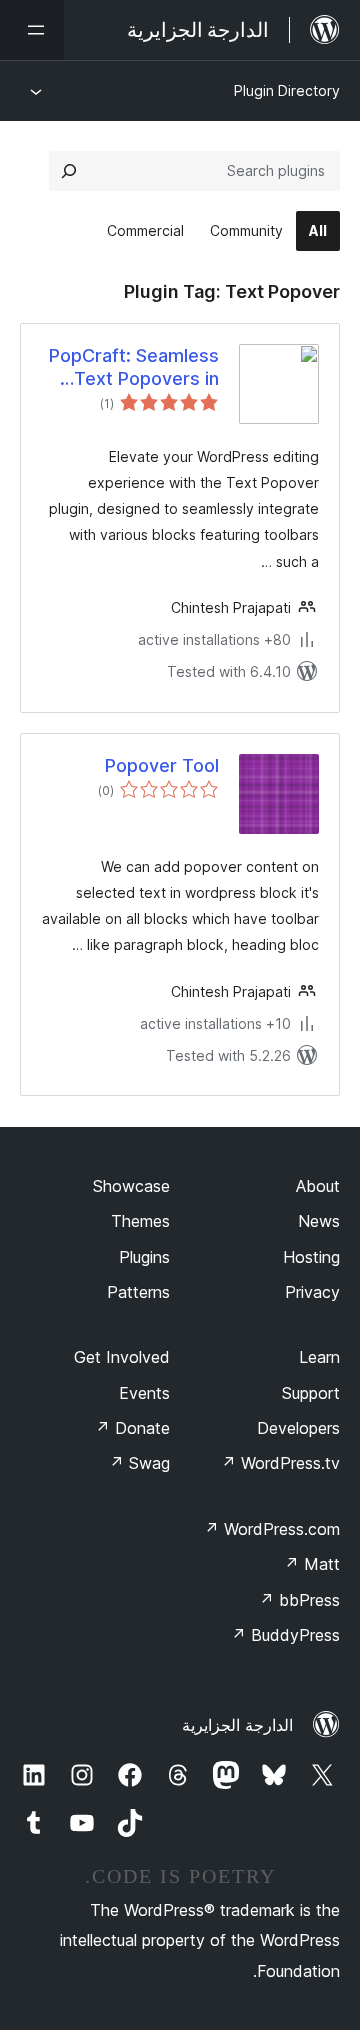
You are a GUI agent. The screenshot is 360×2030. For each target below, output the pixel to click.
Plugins (144, 1257)
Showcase (131, 1186)
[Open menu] (32, 30)
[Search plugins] (69, 171)
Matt (312, 1564)
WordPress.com (272, 1529)
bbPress (299, 1600)
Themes (140, 1221)
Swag (139, 1463)
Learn (319, 1357)
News (319, 1221)
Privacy (312, 1292)
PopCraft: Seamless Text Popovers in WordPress (134, 368)
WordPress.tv (280, 1463)
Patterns (138, 1292)
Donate (132, 1428)
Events (144, 1393)
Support (311, 1393)
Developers (298, 1428)
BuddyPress (285, 1635)
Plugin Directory (287, 90)
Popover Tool (162, 765)
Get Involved (122, 1357)
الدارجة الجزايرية (237, 1725)
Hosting (311, 1257)
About (318, 1186)
